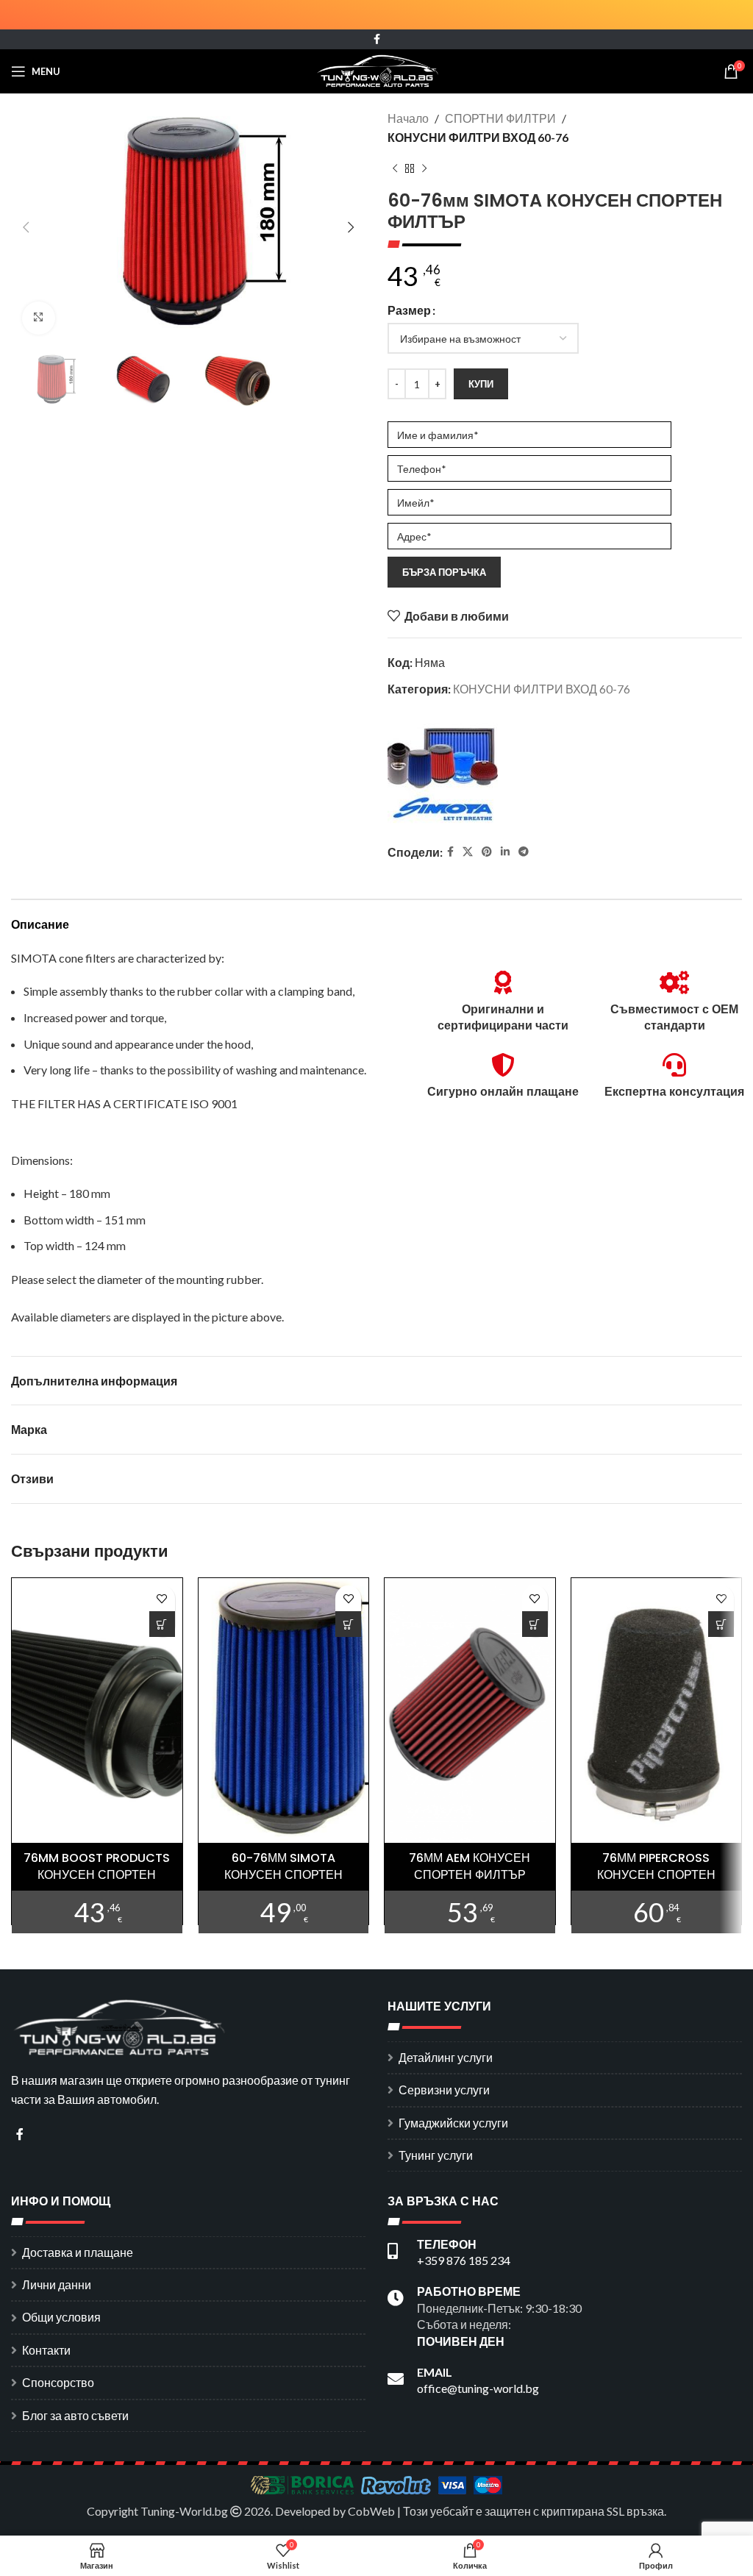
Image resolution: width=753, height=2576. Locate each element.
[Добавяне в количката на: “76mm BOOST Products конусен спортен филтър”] (162, 1624)
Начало (408, 118)
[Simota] (443, 772)
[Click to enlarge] (39, 318)
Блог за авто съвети (75, 2415)
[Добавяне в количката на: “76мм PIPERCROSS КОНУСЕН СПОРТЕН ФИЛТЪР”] (721, 1624)
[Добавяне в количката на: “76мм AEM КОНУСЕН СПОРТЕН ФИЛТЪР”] (535, 1624)
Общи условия (61, 2317)
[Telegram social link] (524, 852)
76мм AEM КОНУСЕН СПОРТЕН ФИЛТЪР (470, 1866)
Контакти (46, 2350)
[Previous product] (395, 168)
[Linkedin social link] (505, 852)
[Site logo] (377, 69)
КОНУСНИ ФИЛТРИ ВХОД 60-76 (478, 137)
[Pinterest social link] (487, 852)
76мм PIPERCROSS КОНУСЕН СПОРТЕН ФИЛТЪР (656, 1874)
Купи (481, 384)
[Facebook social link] (377, 39)
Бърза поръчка (444, 572)
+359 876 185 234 (464, 2260)
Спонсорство (58, 2382)
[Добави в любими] (162, 1598)
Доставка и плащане (78, 2252)
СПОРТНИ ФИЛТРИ (500, 118)
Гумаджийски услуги (453, 2123)
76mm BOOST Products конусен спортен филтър (97, 1874)
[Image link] (121, 2026)
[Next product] (424, 168)
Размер (409, 310)
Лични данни (57, 2284)
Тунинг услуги (436, 2155)
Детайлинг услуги (446, 2057)
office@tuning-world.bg (478, 2388)
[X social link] (468, 852)
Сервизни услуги (444, 2090)
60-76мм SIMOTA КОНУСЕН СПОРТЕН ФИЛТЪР (283, 1874)
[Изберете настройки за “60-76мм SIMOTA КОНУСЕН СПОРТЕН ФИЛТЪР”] (348, 1624)
